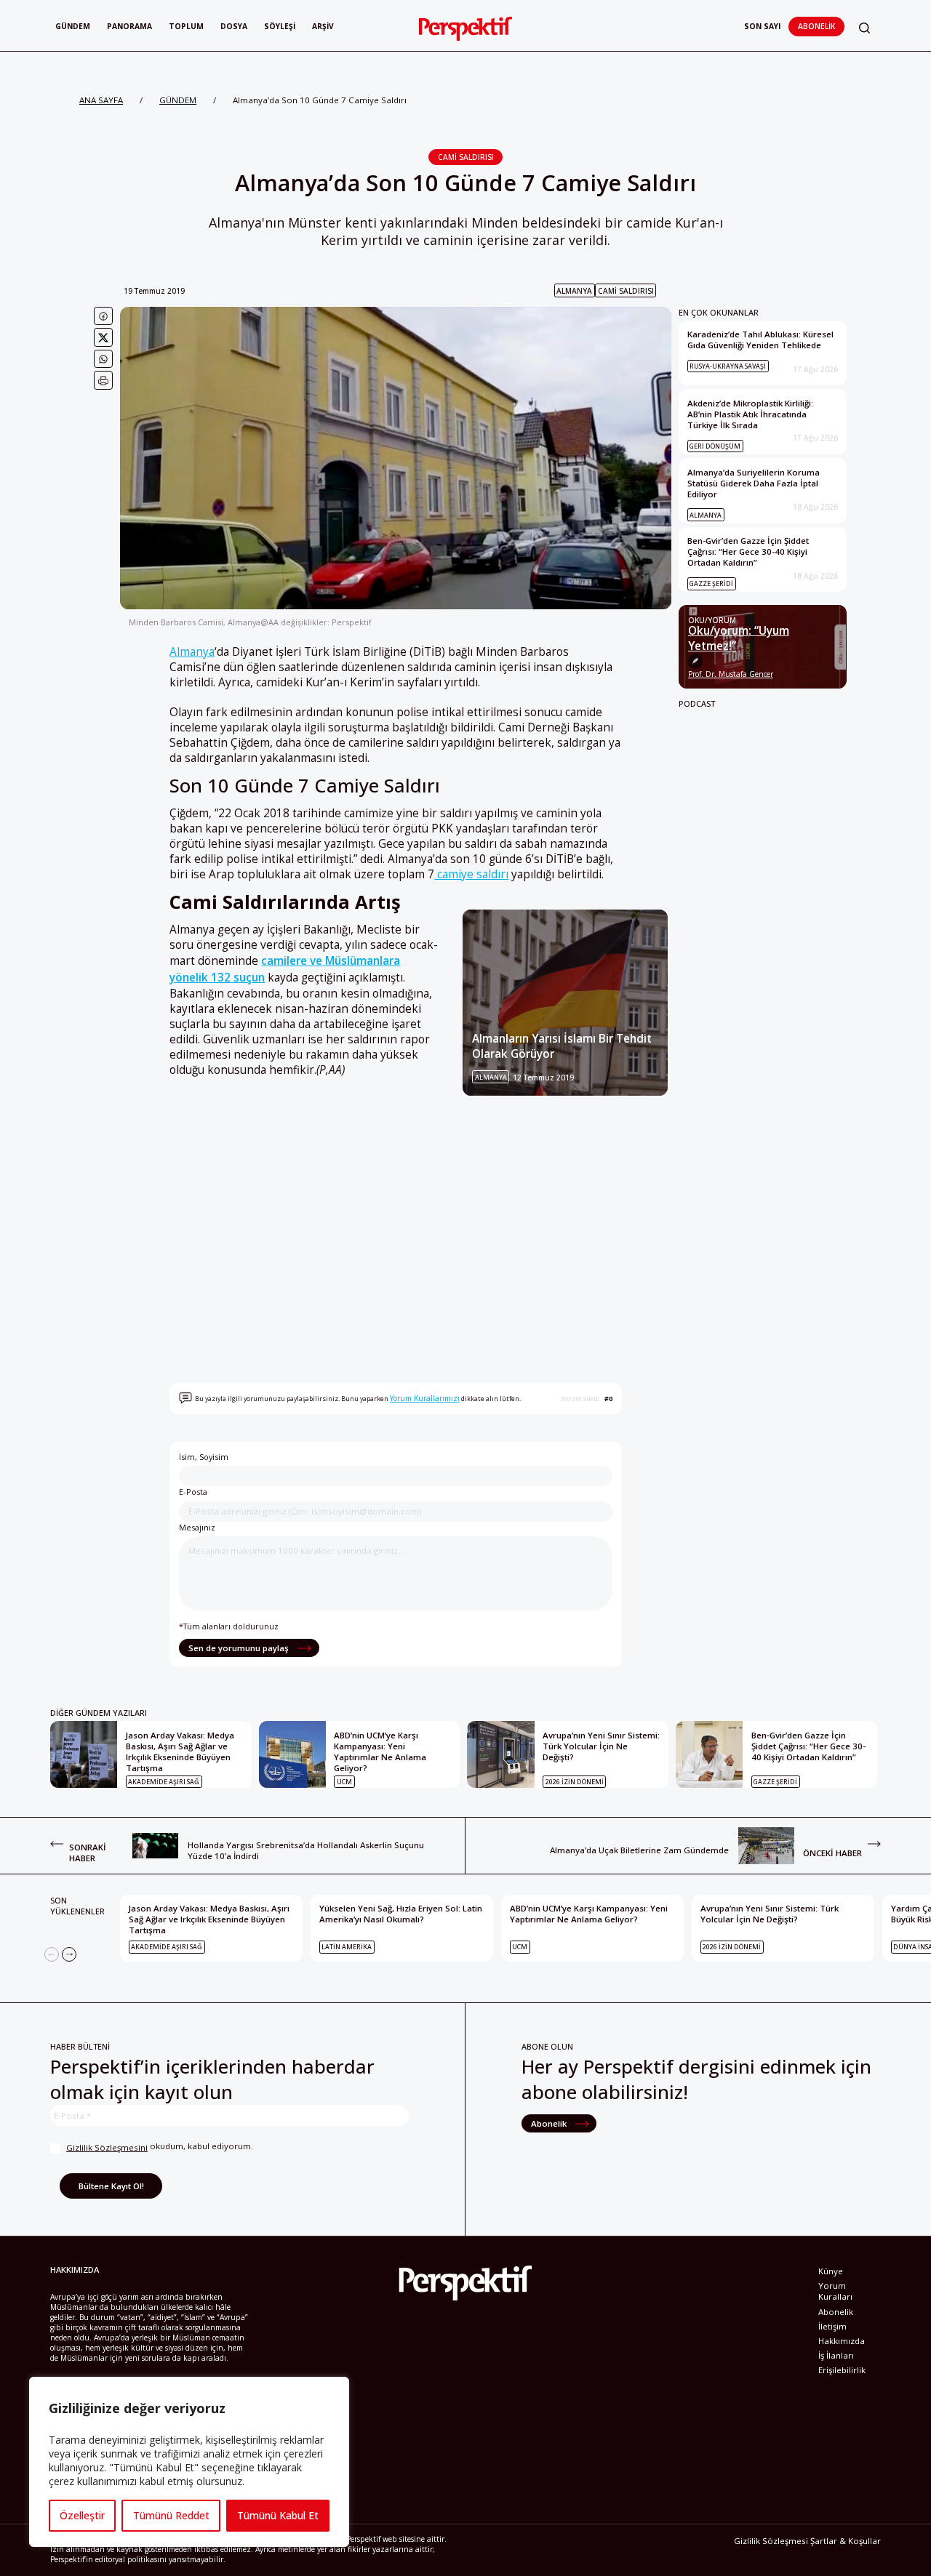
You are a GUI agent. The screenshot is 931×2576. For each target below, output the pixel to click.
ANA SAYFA (101, 100)
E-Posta (193, 1492)
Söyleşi (280, 26)
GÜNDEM (178, 100)
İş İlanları (836, 2355)
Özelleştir (82, 2515)
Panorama (129, 26)
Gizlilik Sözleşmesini (107, 2147)
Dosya (234, 26)
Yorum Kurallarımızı (425, 1398)
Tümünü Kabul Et (278, 2515)
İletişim (832, 2326)
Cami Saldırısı (466, 157)
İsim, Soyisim (204, 1457)
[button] (864, 28)
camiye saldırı (471, 874)
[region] (189, 2462)
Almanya (574, 291)
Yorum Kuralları (835, 2291)
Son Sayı (762, 26)
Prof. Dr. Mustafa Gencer (731, 674)
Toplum (186, 26)
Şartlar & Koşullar (846, 2541)
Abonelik (816, 26)
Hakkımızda (842, 2341)
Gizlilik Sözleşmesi (771, 2541)
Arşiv (323, 26)
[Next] (69, 1954)
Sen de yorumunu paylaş (240, 1648)
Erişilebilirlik (842, 2370)
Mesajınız (197, 1527)
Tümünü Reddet (171, 2515)
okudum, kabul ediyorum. (160, 2147)
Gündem (73, 26)
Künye (831, 2271)
